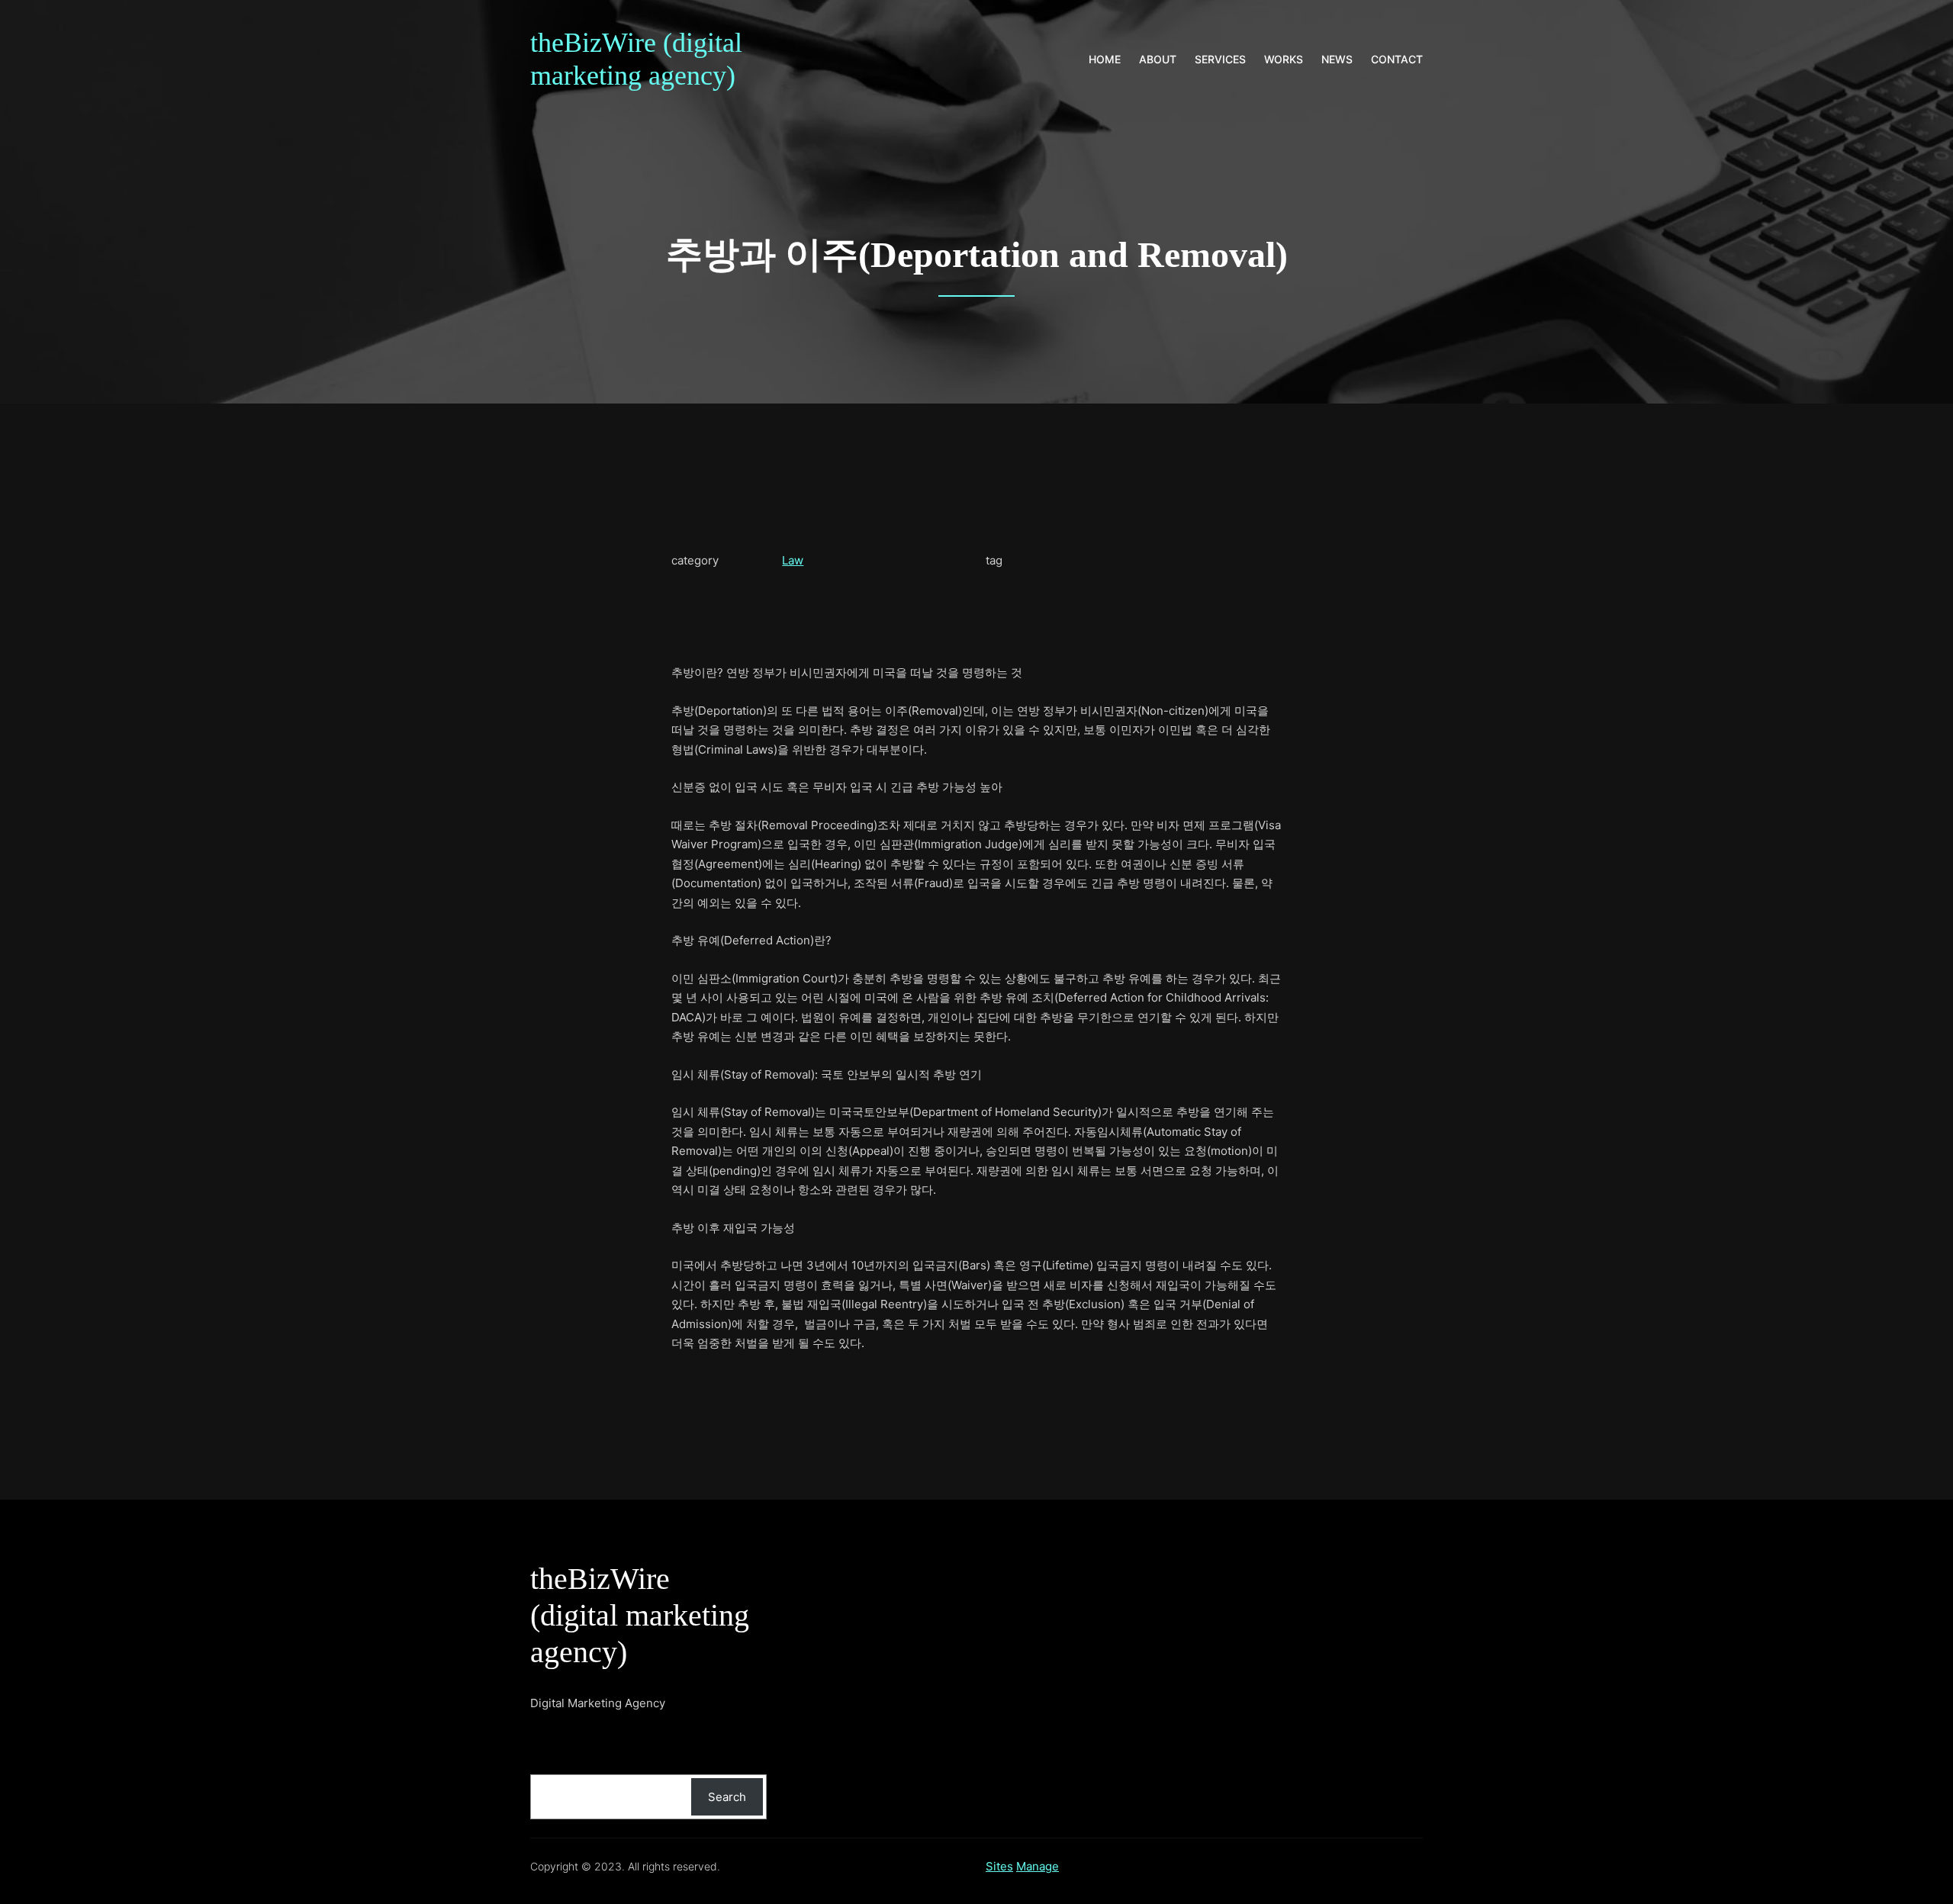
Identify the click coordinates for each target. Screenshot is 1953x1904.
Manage (1038, 1866)
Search (727, 1797)
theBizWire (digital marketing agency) (640, 1615)
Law (793, 560)
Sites (999, 1866)
